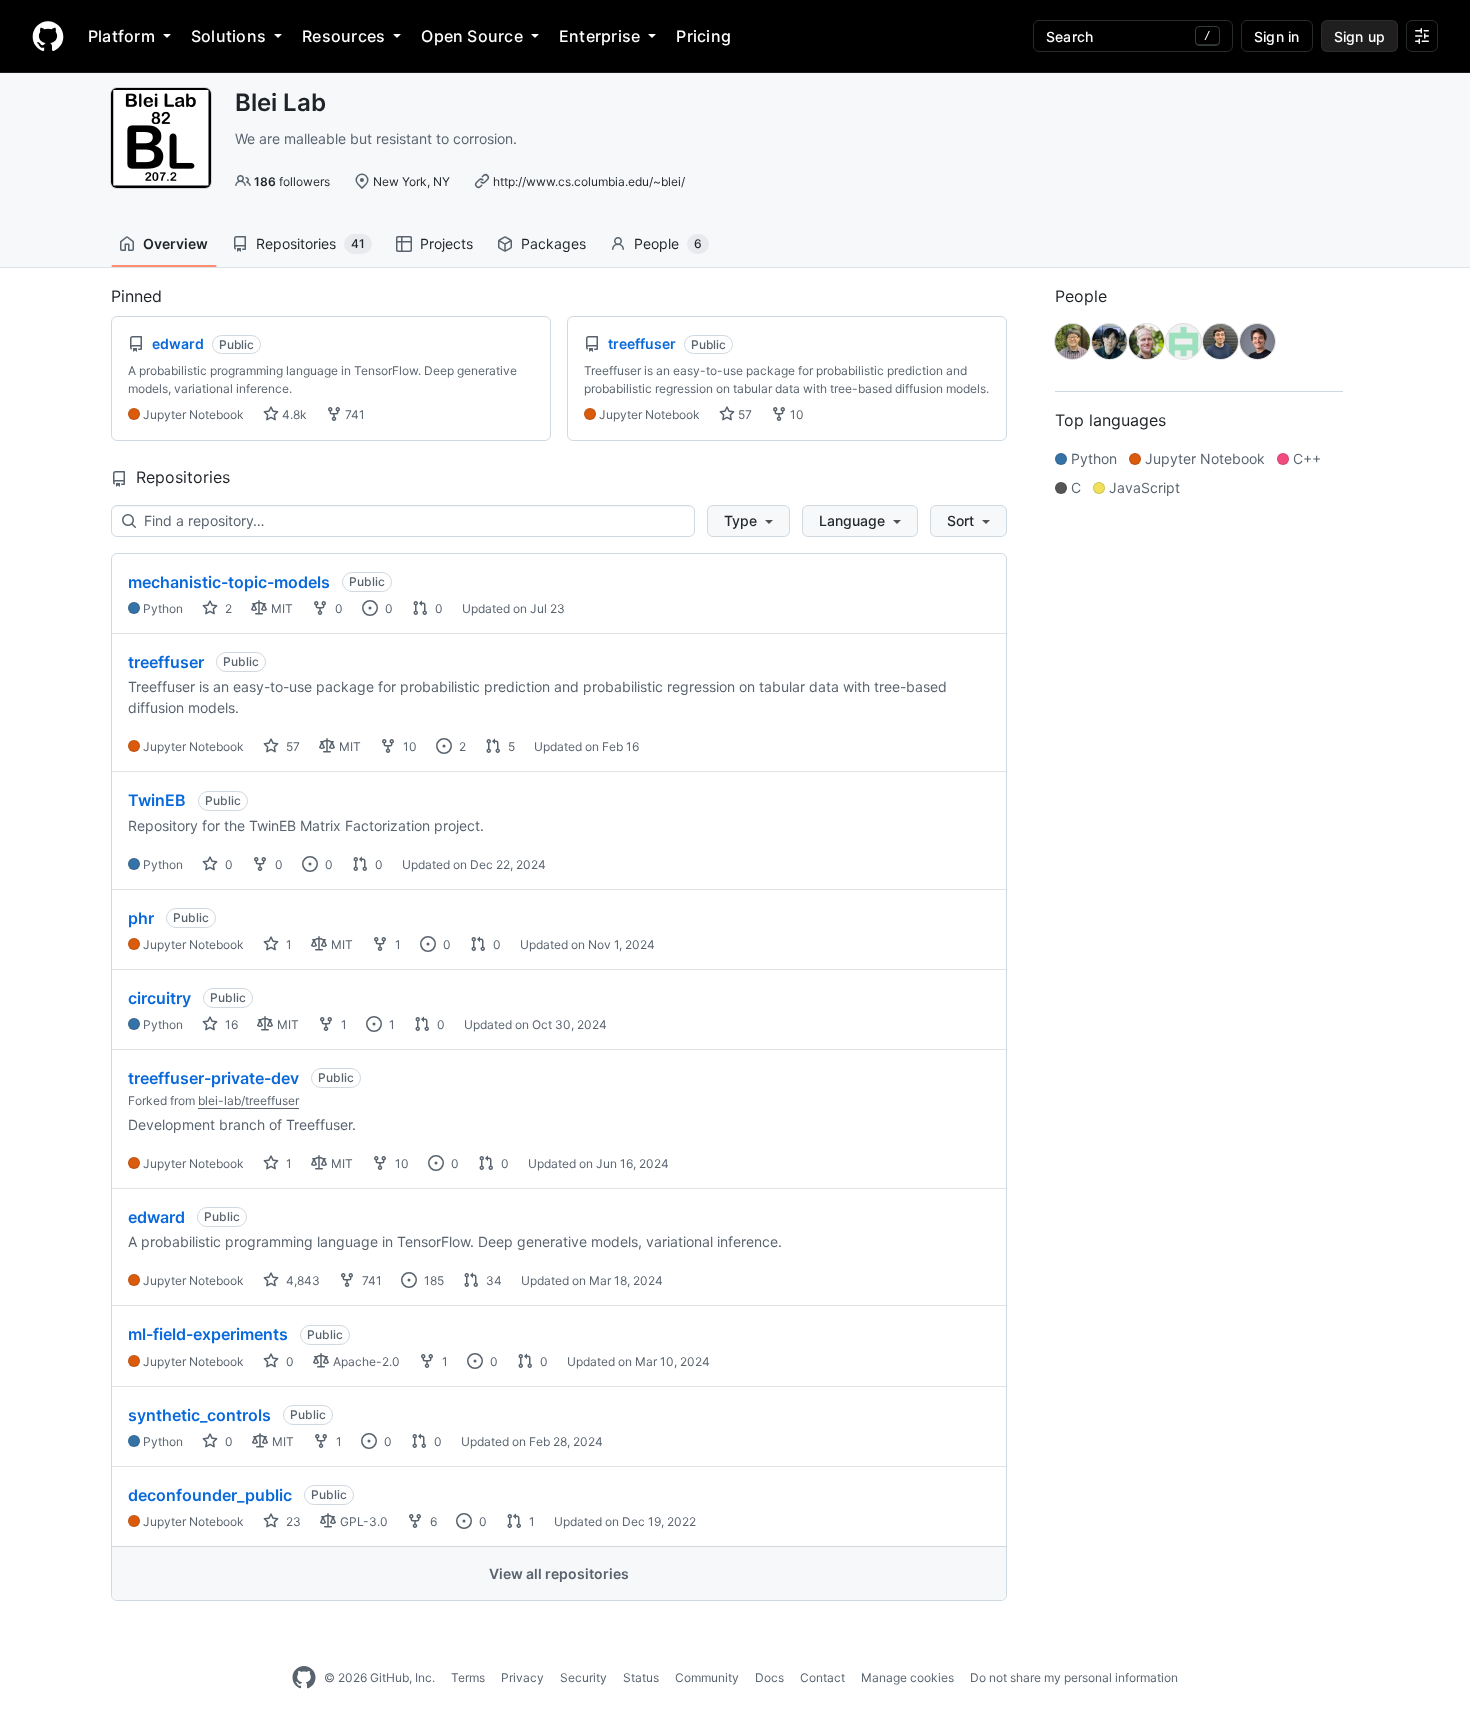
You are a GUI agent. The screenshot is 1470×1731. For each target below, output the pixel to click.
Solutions (228, 36)
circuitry (159, 998)
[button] (748, 521)
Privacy (522, 1677)
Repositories (310, 243)
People (668, 243)
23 (292, 1521)
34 (492, 1280)
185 (432, 1280)
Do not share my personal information (1074, 1677)
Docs (769, 1677)
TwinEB (157, 800)
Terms (468, 1677)
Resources (343, 36)
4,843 (301, 1280)
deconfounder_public (210, 1495)
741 (353, 414)
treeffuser (166, 662)
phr (141, 918)
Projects (446, 243)
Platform (121, 36)
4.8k (293, 414)
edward (156, 1217)
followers (292, 181)
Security (583, 1677)
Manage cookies (907, 1677)
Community (707, 1677)
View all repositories (559, 1573)
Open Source (472, 36)
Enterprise (599, 36)
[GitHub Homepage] (304, 1678)
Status (641, 1677)
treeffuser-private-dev (213, 1078)
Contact (822, 1677)
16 (230, 1024)
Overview (175, 243)
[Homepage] (48, 36)
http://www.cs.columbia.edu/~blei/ (589, 181)
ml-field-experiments (208, 1334)
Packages (553, 243)
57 (743, 414)
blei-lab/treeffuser (248, 1100)
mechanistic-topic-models (229, 582)
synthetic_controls (199, 1415)
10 (795, 414)
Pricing (703, 36)
